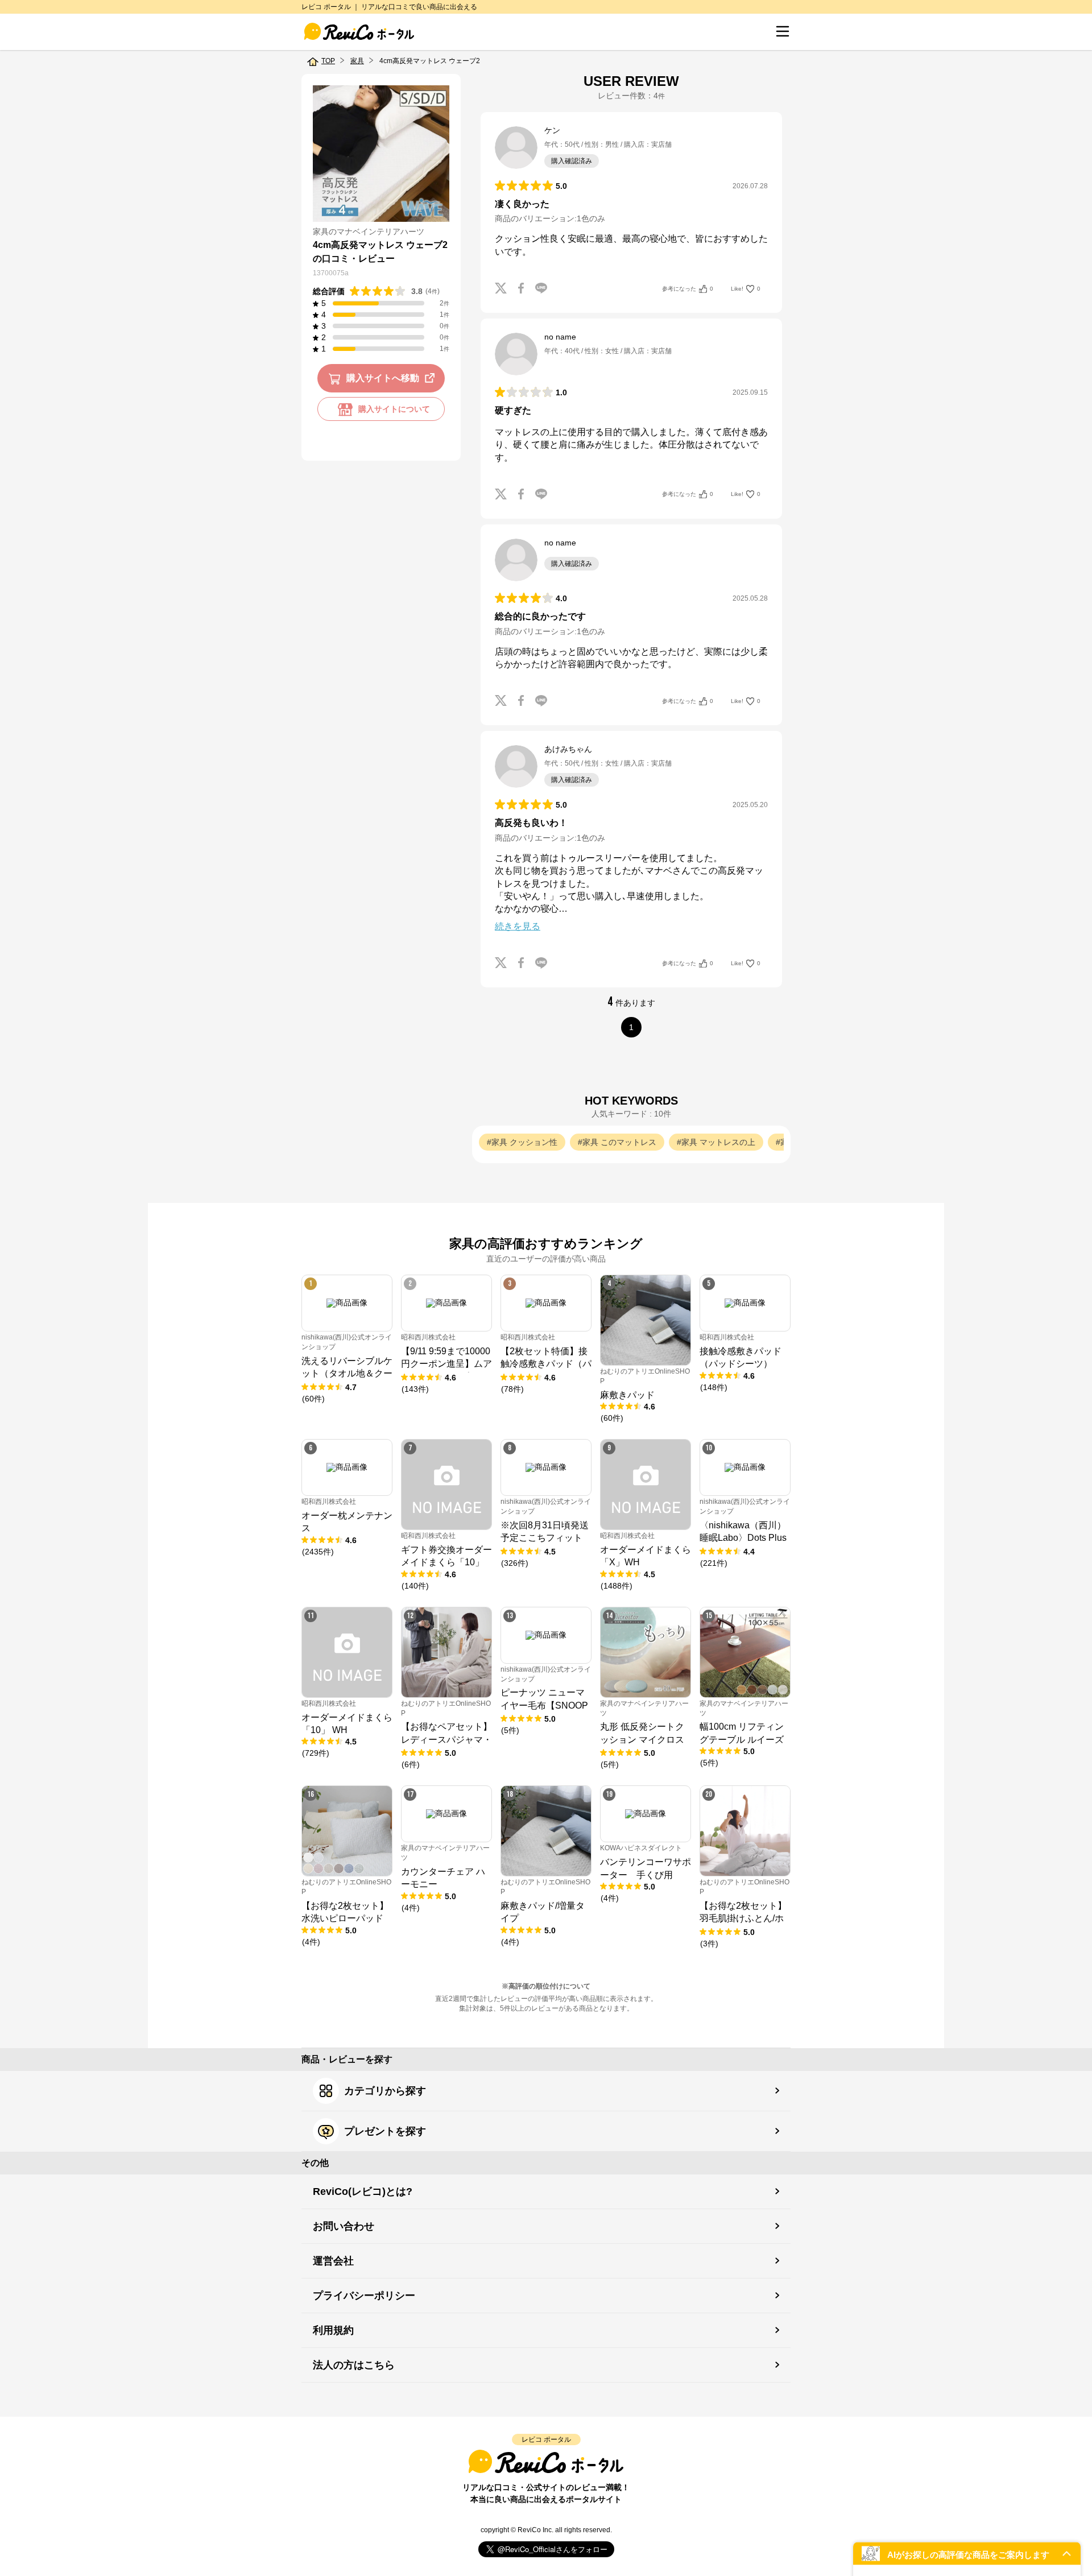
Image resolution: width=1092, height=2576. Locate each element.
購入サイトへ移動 (383, 379)
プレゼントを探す (385, 2131)
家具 (357, 61)
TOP (328, 61)
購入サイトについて (394, 410)
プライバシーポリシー (364, 2296)
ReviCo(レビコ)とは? (363, 2192)
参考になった (688, 289)
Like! (746, 289)
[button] (967, 2554)
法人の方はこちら (354, 2365)
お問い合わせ (344, 2226)
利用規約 (333, 2330)
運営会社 (333, 2261)
